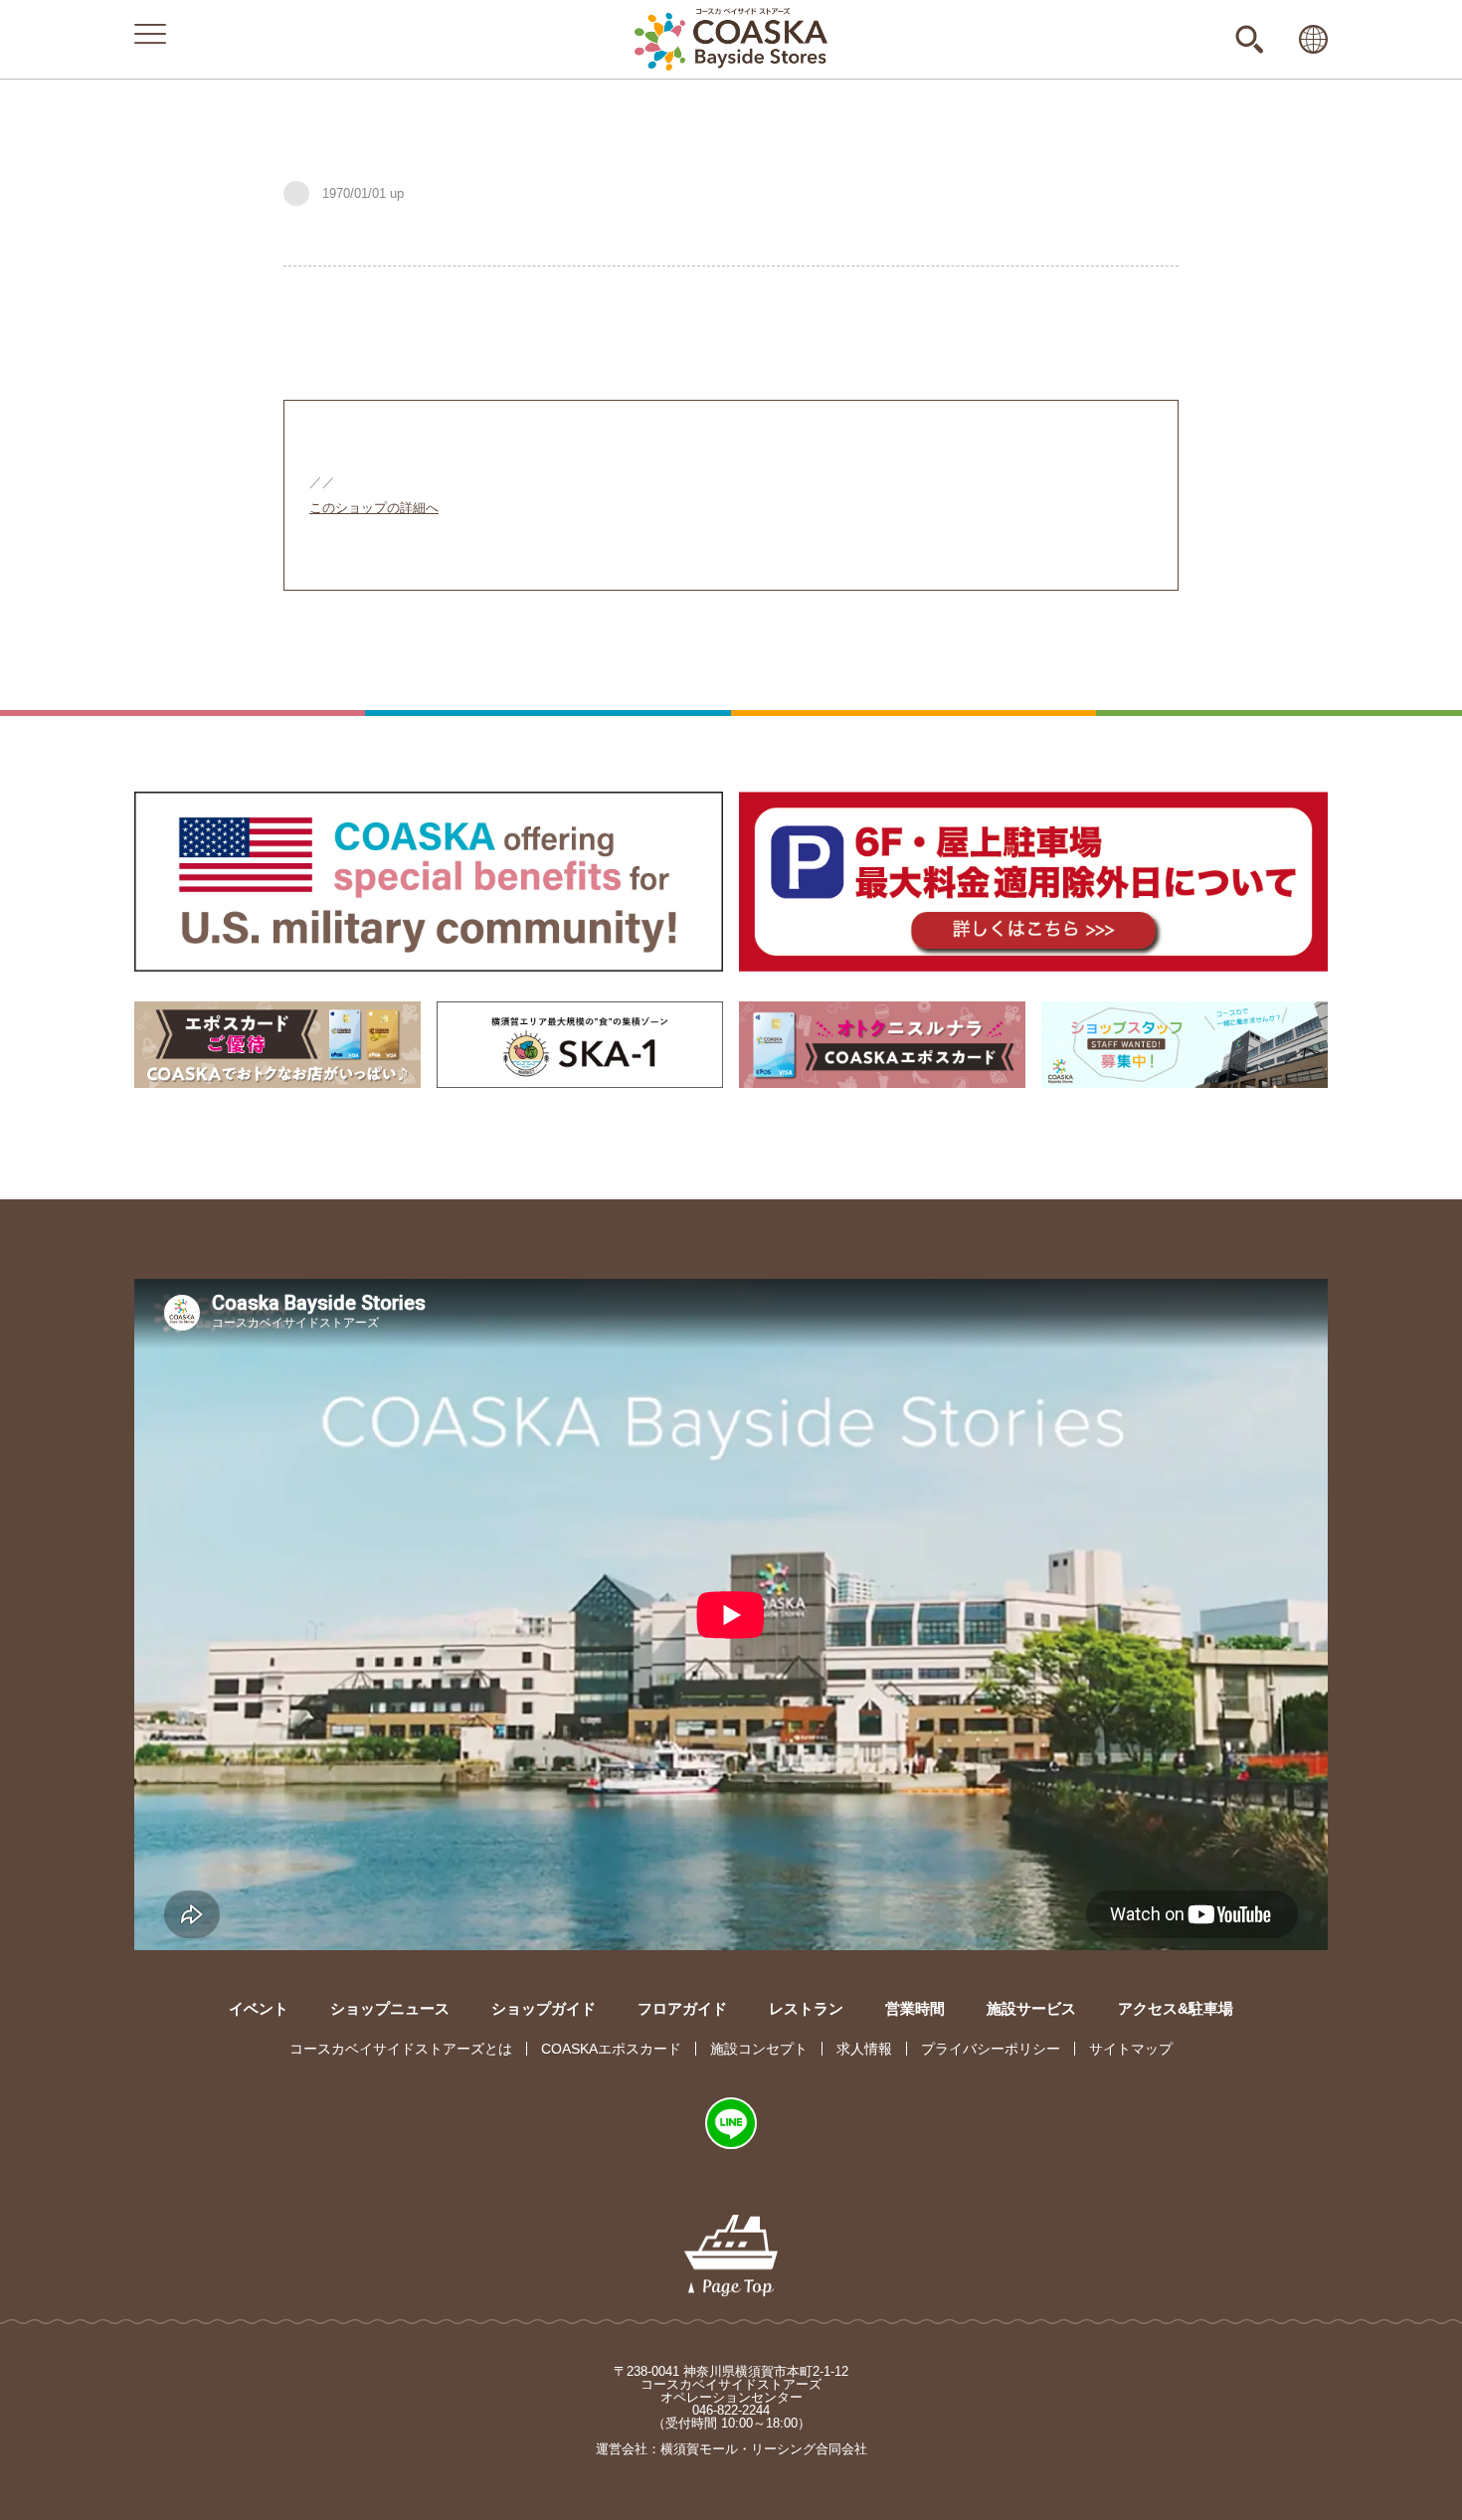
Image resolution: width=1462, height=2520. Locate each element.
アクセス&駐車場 (1176, 2008)
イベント (259, 2008)
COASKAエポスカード (611, 2049)
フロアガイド (682, 2008)
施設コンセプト (759, 2049)
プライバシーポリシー (991, 2049)
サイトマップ (1131, 2049)
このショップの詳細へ (374, 508)
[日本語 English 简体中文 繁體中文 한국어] (1313, 39)
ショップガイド (544, 2008)
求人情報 (864, 2049)
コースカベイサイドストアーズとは (401, 2049)
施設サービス (1031, 2008)
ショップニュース (390, 2008)
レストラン (806, 2008)
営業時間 (915, 2008)
